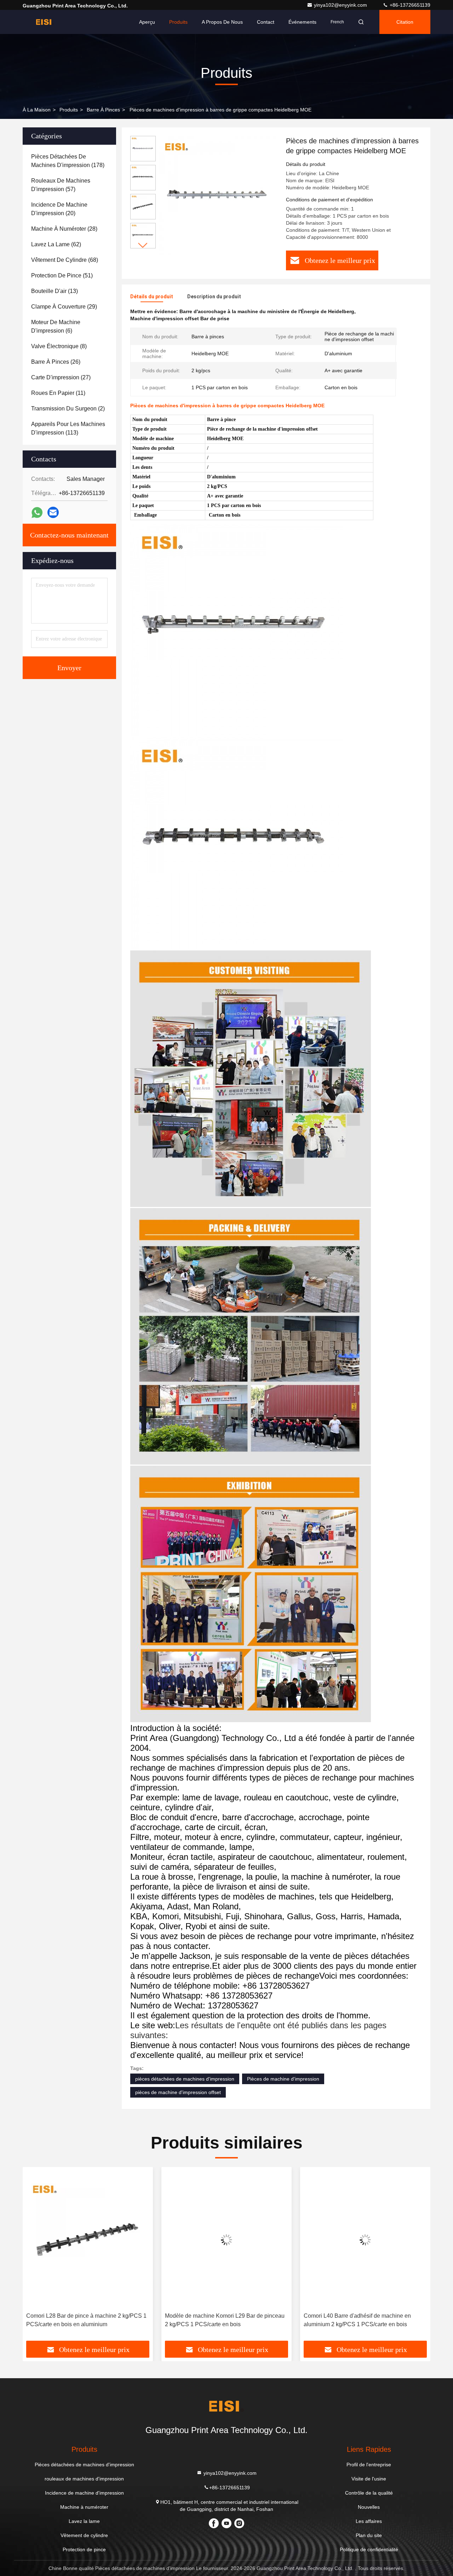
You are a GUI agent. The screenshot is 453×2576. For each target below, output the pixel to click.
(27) (61, 377)
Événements (302, 22)
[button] (143, 245)
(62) (56, 244)
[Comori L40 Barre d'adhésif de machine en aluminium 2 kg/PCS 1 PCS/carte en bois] (226, 2240)
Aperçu (147, 22)
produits (69, 110)
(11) (58, 393)
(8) (59, 346)
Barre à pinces (103, 110)
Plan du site (369, 2535)
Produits (178, 22)
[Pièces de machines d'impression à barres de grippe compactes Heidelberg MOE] (218, 195)
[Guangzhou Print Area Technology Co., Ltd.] (45, 22)
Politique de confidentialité (369, 2549)
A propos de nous (222, 22)
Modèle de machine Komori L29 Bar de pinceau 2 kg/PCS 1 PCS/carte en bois (86, 2320)
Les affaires (369, 2521)
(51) (62, 275)
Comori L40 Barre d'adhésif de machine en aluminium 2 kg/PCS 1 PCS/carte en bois (219, 2320)
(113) (68, 428)
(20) (59, 209)
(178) (68, 161)
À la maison (37, 110)
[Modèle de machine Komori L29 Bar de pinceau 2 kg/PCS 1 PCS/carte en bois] (88, 2240)
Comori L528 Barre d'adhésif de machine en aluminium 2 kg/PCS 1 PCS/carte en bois (359, 2320)
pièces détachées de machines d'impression (185, 2079)
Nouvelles (369, 2507)
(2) (68, 409)
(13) (55, 291)
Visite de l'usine (369, 2479)
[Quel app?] (37, 513)
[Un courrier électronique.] (53, 512)
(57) (61, 185)
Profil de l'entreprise (369, 2465)
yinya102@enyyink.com (341, 5)
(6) (56, 326)
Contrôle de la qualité (369, 2493)
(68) (65, 260)
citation (405, 22)
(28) (64, 229)
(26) (56, 362)
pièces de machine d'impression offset (178, 2092)
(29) (64, 307)
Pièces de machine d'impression (283, 2079)
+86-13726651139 (409, 5)
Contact (266, 22)
